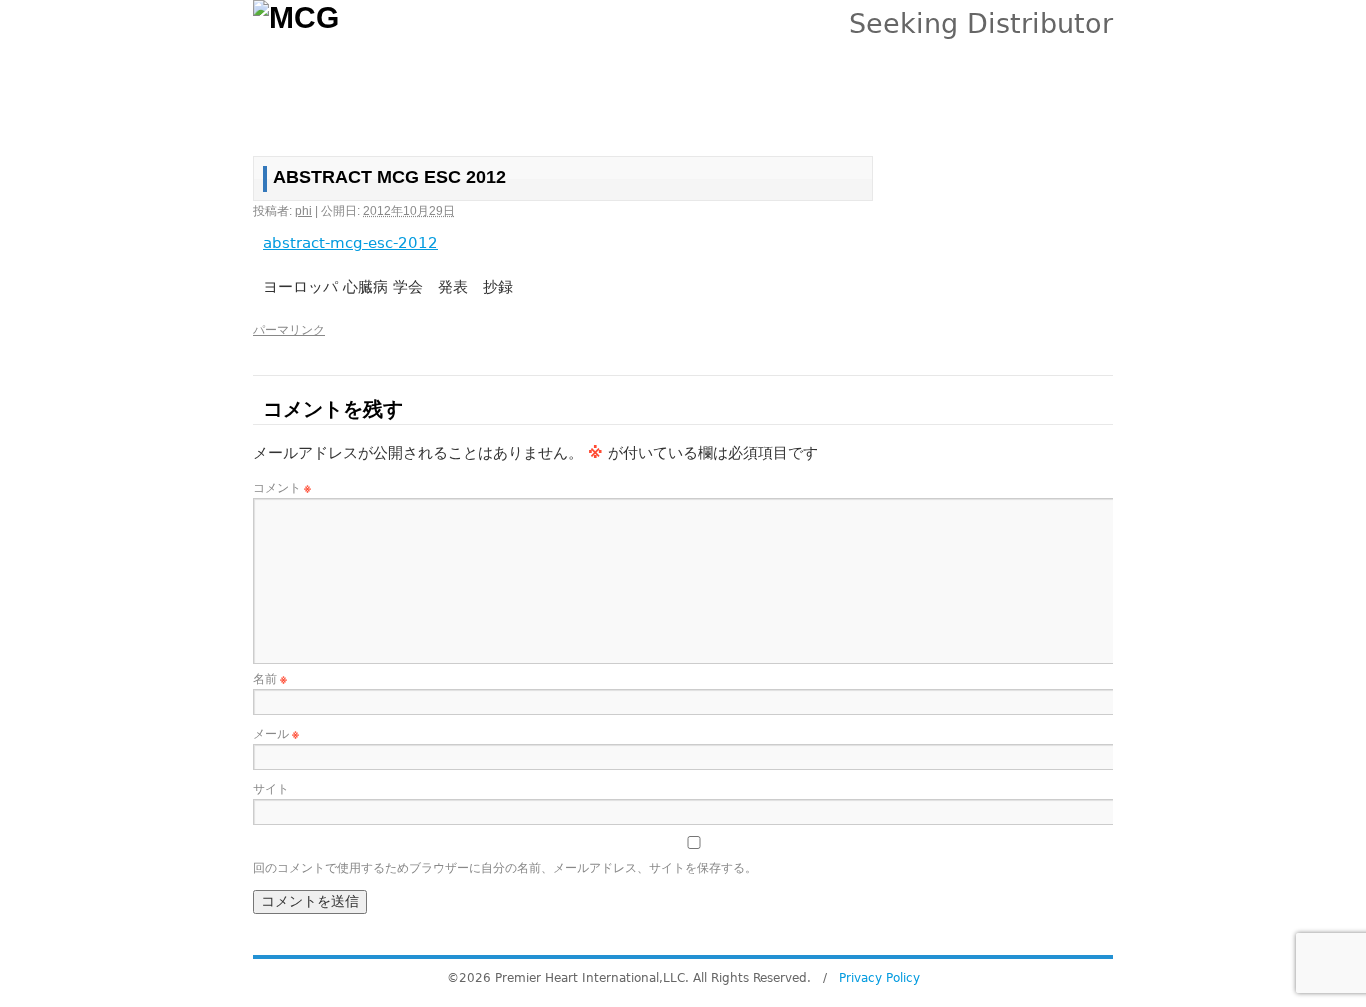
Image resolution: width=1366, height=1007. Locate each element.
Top (286, 112)
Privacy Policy (879, 978)
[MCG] (358, 45)
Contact (939, 112)
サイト (271, 789)
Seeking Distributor (981, 23)
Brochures (719, 112)
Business (419, 112)
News (792, 112)
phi (303, 211)
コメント (282, 488)
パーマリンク (289, 330)
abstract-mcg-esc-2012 (350, 243)
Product (343, 112)
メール (276, 734)
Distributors (627, 112)
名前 (270, 679)
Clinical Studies (520, 112)
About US (862, 112)
